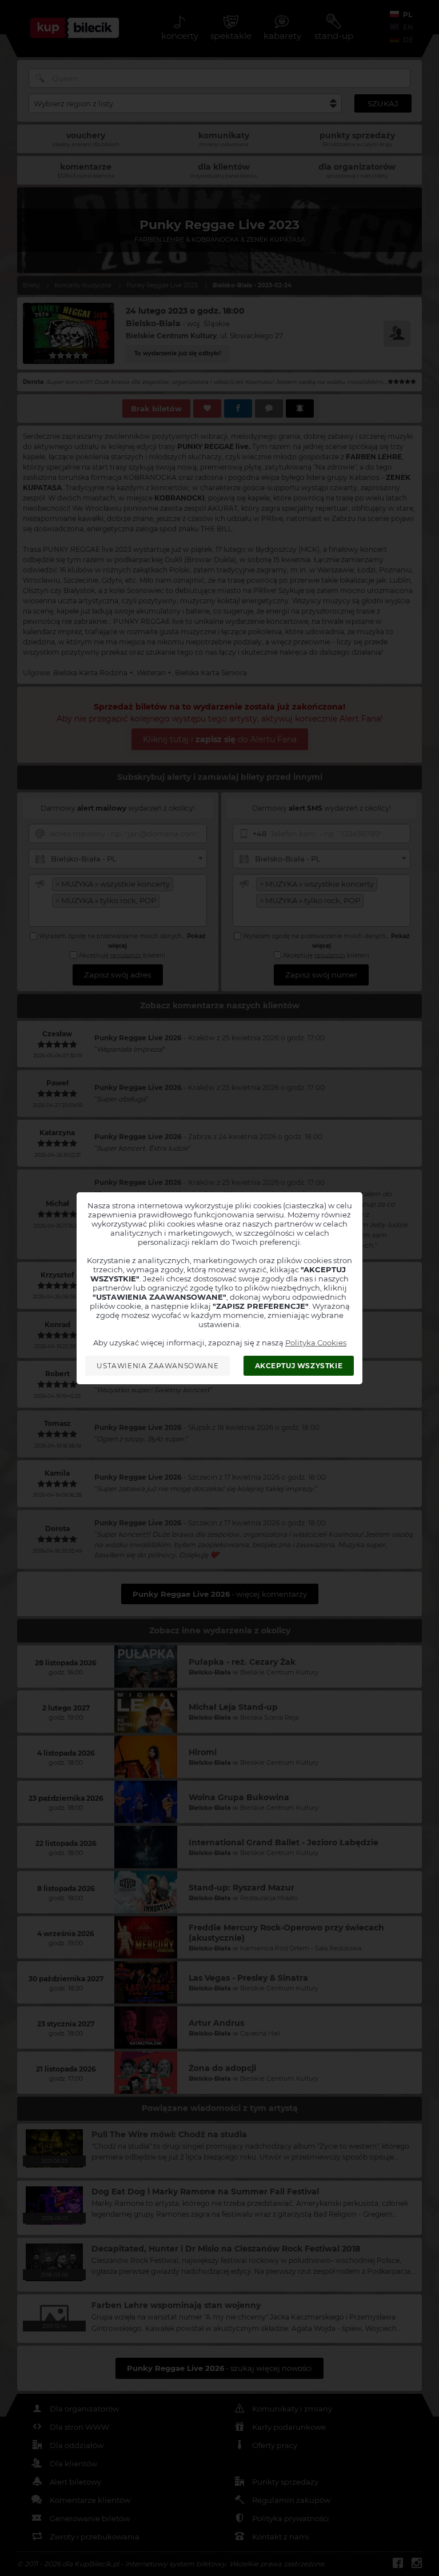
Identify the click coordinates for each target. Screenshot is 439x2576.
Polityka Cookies (316, 1343)
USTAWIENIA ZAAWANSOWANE (157, 1366)
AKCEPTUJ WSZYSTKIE (299, 1366)
